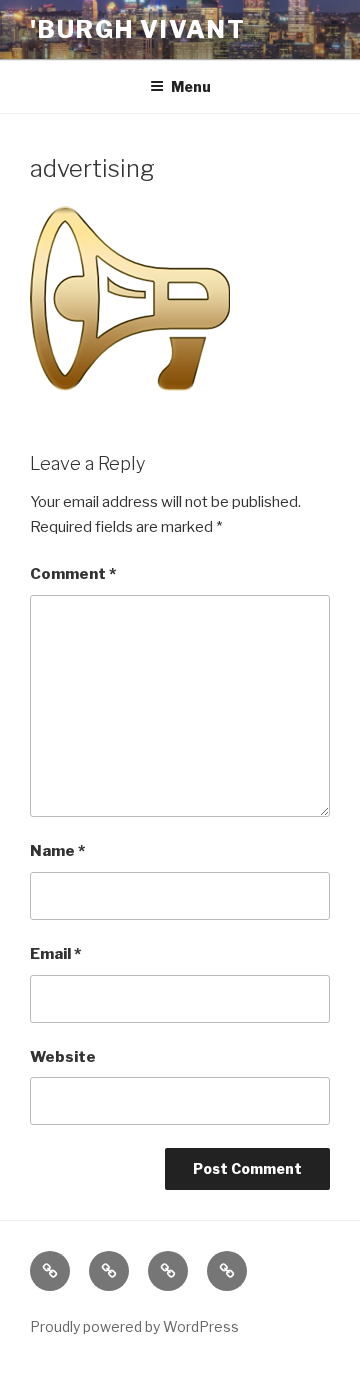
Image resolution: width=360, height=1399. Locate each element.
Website (63, 1057)
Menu (191, 86)
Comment (73, 574)
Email (55, 954)
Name (57, 851)
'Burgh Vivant (138, 29)
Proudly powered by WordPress (134, 1326)
